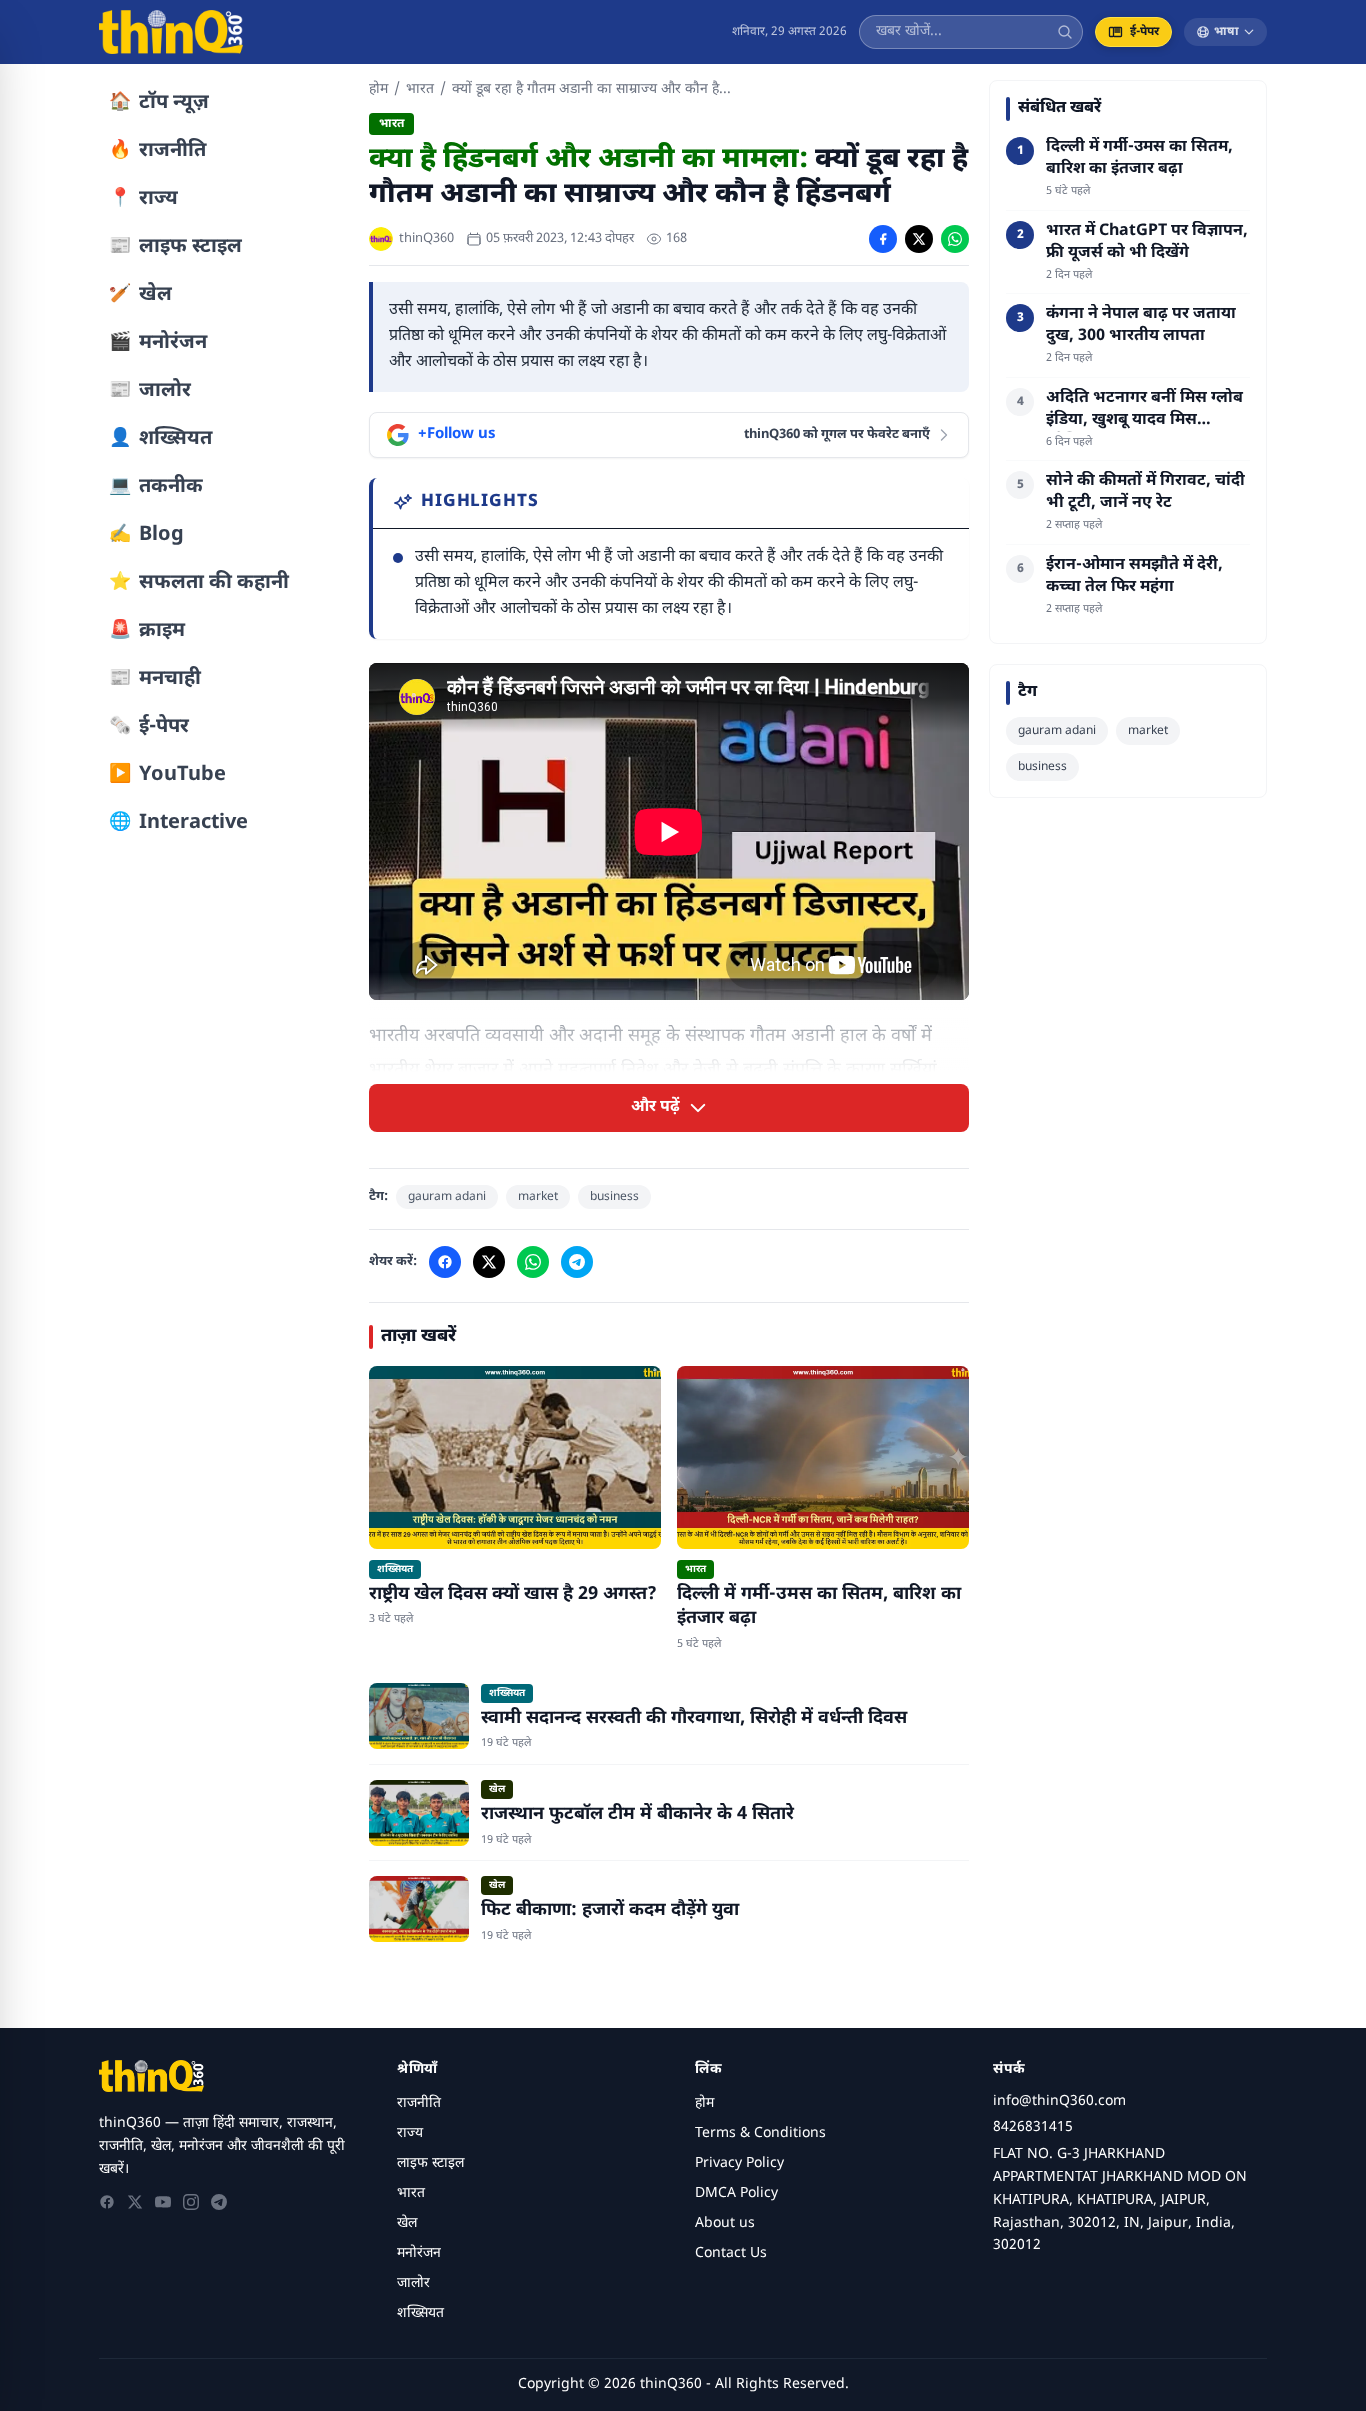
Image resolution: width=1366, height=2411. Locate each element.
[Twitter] (135, 2202)
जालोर (413, 2283)
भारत (420, 89)
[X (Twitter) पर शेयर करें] (919, 239)
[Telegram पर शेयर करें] (577, 1262)
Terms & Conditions (760, 2133)
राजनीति (419, 2103)
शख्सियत (420, 2313)
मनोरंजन (419, 2253)
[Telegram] (219, 2202)
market (538, 1197)
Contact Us (731, 2253)
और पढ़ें (655, 1107)
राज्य (410, 2133)
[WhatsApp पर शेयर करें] (955, 239)
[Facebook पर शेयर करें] (883, 239)
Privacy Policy (739, 2163)
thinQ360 (426, 238)
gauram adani (447, 1197)
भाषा (1226, 32)
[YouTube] (163, 2202)
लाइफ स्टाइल (430, 2163)
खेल (407, 2223)
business (614, 1197)
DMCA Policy (736, 2193)
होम (378, 89)
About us (725, 2223)
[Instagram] (191, 2202)
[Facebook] (107, 2202)
